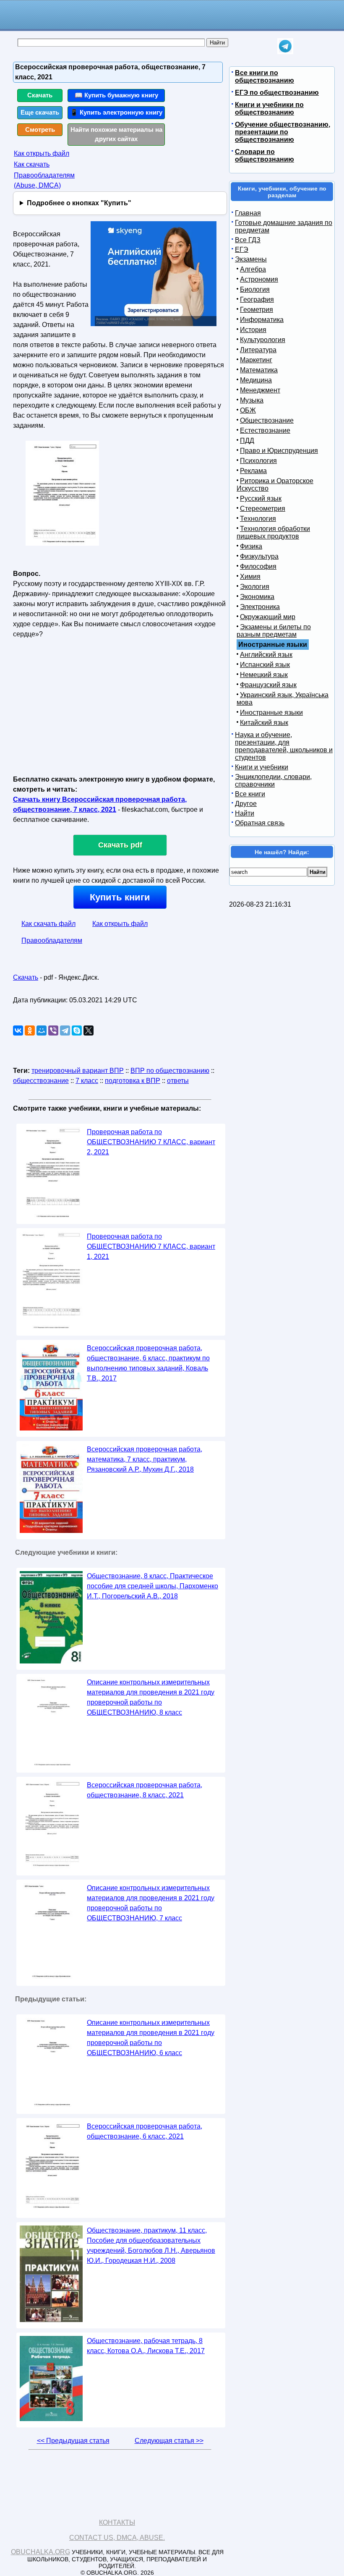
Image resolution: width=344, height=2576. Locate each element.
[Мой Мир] (42, 1030)
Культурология (263, 340)
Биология (255, 289)
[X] (89, 1030)
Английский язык (266, 655)
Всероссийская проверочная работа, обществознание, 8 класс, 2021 (145, 1790)
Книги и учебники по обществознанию (269, 109)
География (257, 299)
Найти (245, 813)
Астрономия (259, 279)
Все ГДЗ (248, 240)
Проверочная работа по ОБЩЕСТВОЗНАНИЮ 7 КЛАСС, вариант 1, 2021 (151, 1246)
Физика (251, 546)
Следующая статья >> (169, 2441)
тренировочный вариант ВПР (78, 1071)
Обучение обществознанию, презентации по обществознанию (283, 132)
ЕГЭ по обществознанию (277, 93)
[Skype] (77, 1030)
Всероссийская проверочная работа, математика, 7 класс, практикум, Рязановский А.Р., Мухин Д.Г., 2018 (145, 1459)
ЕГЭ (242, 250)
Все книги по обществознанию (265, 77)
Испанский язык (265, 665)
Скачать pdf (120, 845)
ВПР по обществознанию (170, 1071)
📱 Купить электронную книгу (116, 112)
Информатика (262, 320)
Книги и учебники (262, 767)
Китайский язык (264, 723)
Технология (258, 519)
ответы (178, 1081)
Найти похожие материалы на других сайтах (116, 134)
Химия (250, 577)
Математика (259, 370)
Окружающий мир (268, 617)
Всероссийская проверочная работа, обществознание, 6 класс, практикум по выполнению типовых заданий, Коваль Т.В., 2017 (148, 1363)
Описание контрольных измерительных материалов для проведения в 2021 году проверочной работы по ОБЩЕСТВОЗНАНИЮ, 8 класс (151, 1697)
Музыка (252, 400)
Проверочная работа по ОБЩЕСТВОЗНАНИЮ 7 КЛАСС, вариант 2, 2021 (151, 1142)
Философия (258, 566)
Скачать (40, 95)
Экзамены (251, 259)
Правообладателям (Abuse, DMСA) (44, 180)
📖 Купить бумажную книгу (116, 95)
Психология (258, 461)
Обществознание (267, 420)
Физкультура (259, 556)
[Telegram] (65, 1030)
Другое (246, 804)
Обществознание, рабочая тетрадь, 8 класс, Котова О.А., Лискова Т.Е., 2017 (146, 2346)
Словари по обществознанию (265, 156)
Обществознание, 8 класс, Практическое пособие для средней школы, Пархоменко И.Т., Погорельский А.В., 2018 (152, 1586)
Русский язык (261, 498)
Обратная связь (260, 823)
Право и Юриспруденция (279, 451)
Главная (248, 213)
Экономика (257, 597)
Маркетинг (256, 360)
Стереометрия (263, 509)
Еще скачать (40, 112)
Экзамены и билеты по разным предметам (274, 631)
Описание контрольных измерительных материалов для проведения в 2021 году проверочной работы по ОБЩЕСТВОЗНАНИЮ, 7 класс (151, 1903)
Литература (258, 350)
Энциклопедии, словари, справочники (273, 781)
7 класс (87, 1081)
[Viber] (53, 1030)
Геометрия (257, 310)
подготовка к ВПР (133, 1081)
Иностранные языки (271, 713)
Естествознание (265, 430)
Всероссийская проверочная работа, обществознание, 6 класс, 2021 (145, 2131)
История (253, 330)
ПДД (247, 441)
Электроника (260, 607)
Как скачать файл (48, 924)
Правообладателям (52, 940)
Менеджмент (260, 390)
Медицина (256, 380)
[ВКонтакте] (18, 1030)
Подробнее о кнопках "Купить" (79, 203)
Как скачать (32, 164)
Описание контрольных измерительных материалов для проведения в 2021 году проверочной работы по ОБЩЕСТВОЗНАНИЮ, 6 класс (151, 2038)
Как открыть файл (42, 153)
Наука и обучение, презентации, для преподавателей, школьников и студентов (284, 746)
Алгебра (253, 269)
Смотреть (40, 129)
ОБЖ (248, 410)
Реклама (253, 471)
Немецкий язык (264, 675)
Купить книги (120, 897)
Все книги (250, 794)
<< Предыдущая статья (73, 2441)
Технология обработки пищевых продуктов (273, 532)
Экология (255, 587)
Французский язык (268, 685)
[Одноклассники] (30, 1030)
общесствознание (41, 1081)
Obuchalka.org (40, 2552)
